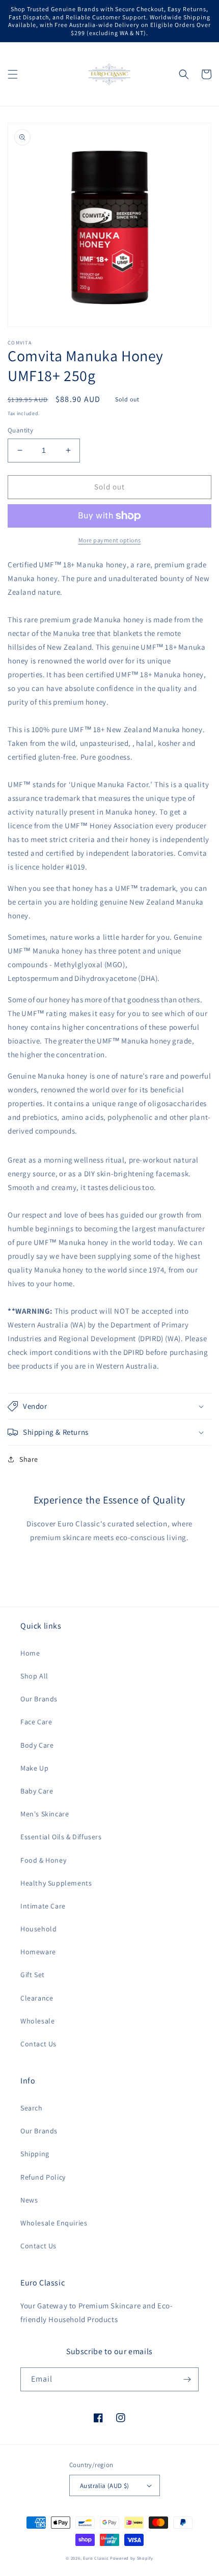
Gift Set (33, 1975)
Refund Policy (43, 2177)
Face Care (36, 1722)
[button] (13, 74)
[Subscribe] (187, 2379)
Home (30, 1653)
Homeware (38, 1952)
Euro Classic (96, 2558)
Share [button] (29, 1459)
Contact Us (38, 2044)
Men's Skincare (45, 1814)
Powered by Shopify (132, 2558)
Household (38, 1929)
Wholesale (37, 2021)
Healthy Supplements (56, 1883)
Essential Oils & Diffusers (61, 1837)
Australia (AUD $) (105, 2486)
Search (32, 2108)
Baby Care (37, 1791)
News (29, 2200)
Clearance (37, 1998)
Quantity (20, 430)
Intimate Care (43, 1906)
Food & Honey (43, 1860)
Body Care (37, 1745)
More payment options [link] (110, 540)
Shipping (35, 2154)
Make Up (34, 1768)
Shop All (34, 1676)
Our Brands (39, 1699)
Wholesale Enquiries (54, 2223)
